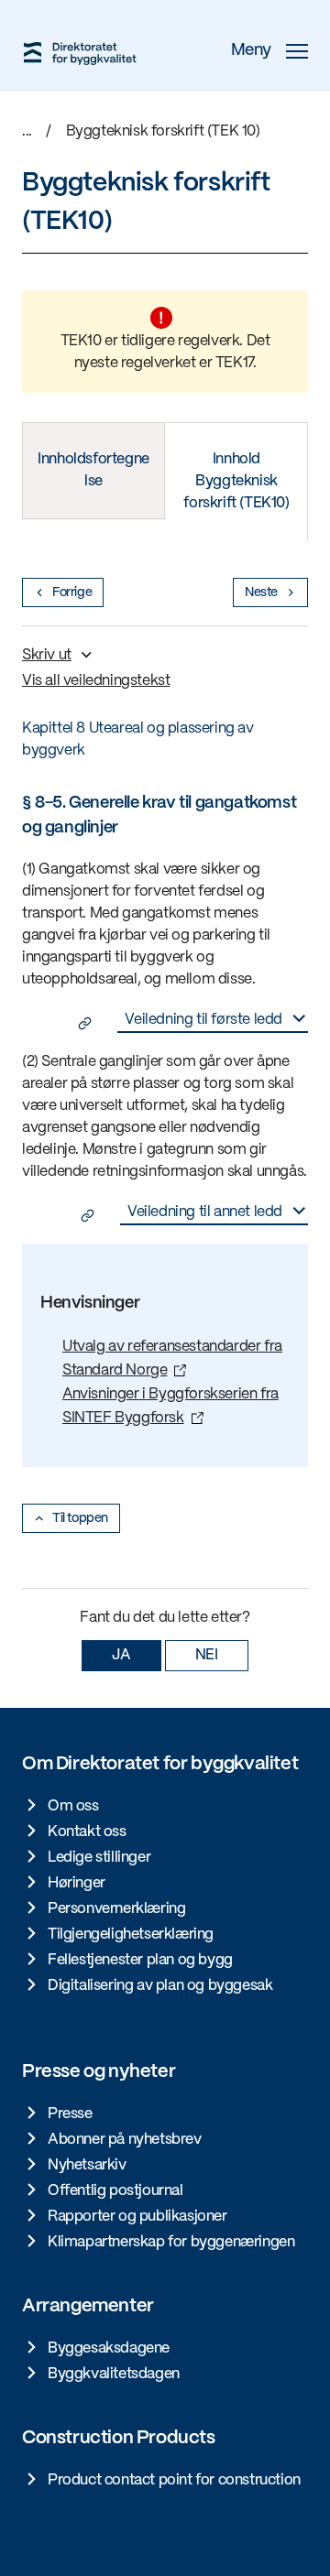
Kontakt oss (87, 1832)
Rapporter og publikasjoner (137, 2217)
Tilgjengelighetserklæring (131, 1935)
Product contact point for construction (174, 2480)
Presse (70, 2114)
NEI (207, 1655)
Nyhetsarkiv (87, 2165)
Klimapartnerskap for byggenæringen (171, 2242)
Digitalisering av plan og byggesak (160, 1986)
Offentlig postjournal (115, 2191)
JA (121, 1655)
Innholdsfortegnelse (93, 470)
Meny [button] (251, 51)
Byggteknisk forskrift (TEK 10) (163, 131)
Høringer (77, 1883)
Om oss (73, 1806)
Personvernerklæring (116, 1909)
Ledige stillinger (99, 1858)
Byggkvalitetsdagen (114, 2374)
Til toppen (80, 1518)
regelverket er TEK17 (187, 363)
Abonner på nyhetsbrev (125, 2140)
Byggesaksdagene (109, 2348)
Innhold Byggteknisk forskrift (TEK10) (236, 481)
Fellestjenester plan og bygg (140, 1960)
